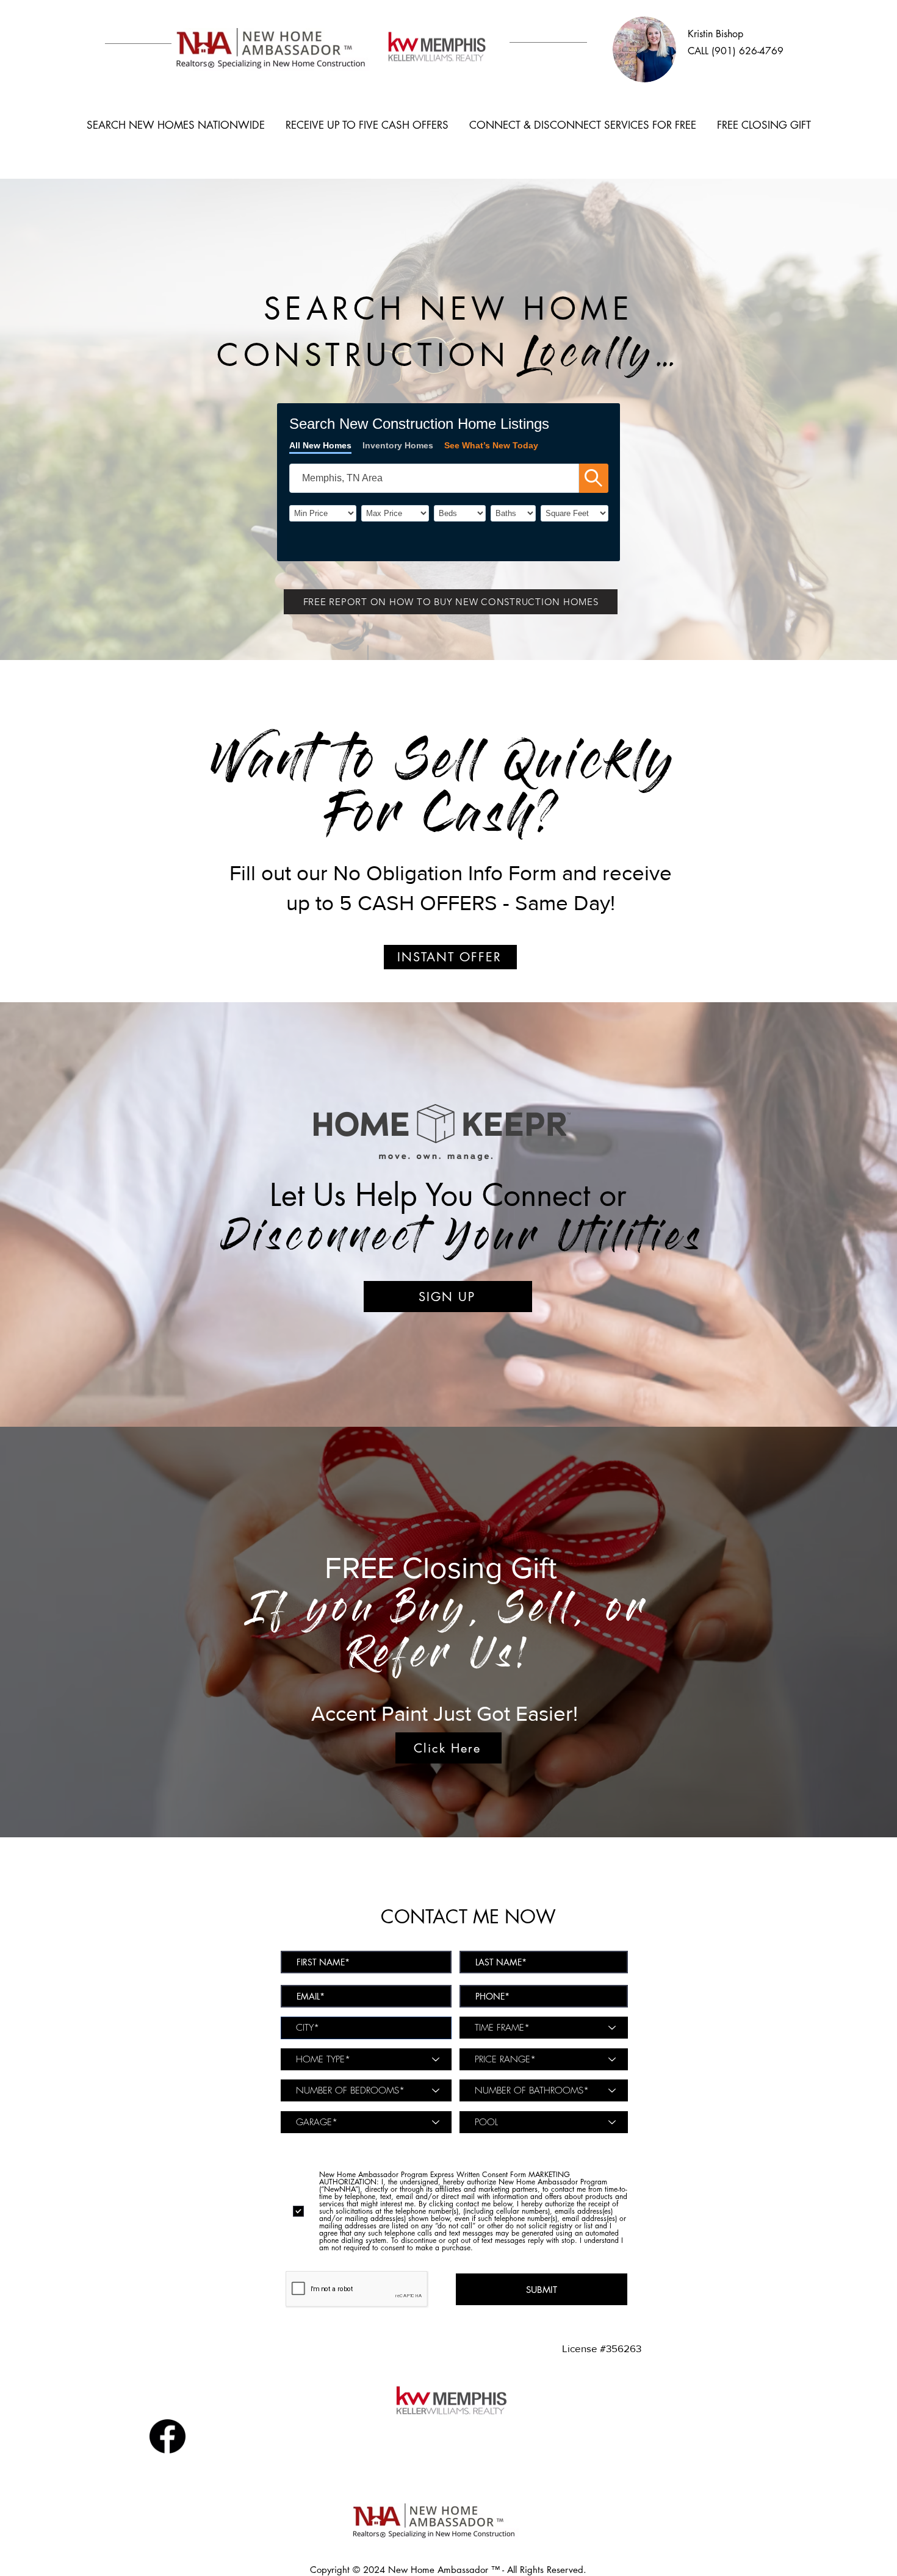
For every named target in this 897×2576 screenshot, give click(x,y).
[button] (451, 602)
